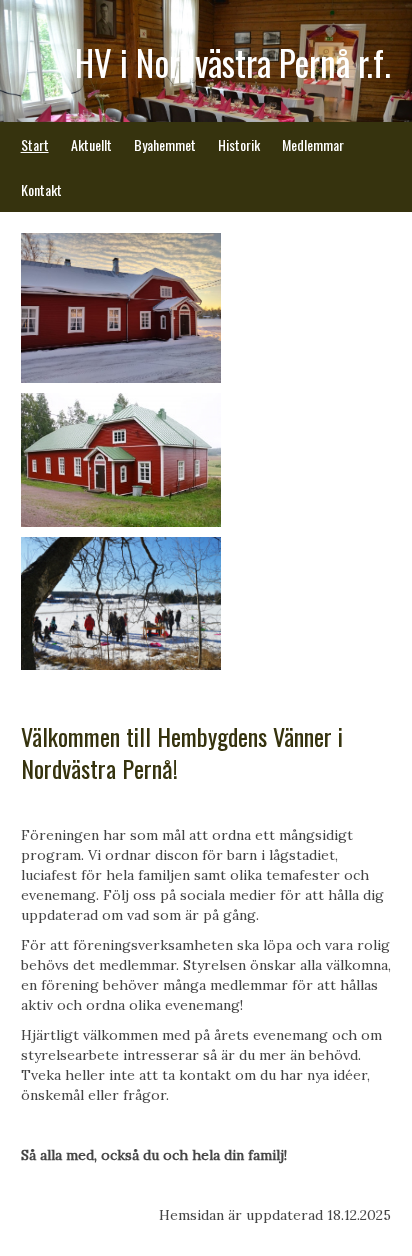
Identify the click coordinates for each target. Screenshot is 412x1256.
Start (35, 144)
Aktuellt (91, 144)
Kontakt (41, 189)
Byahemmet (165, 144)
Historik (239, 144)
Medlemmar (313, 144)
